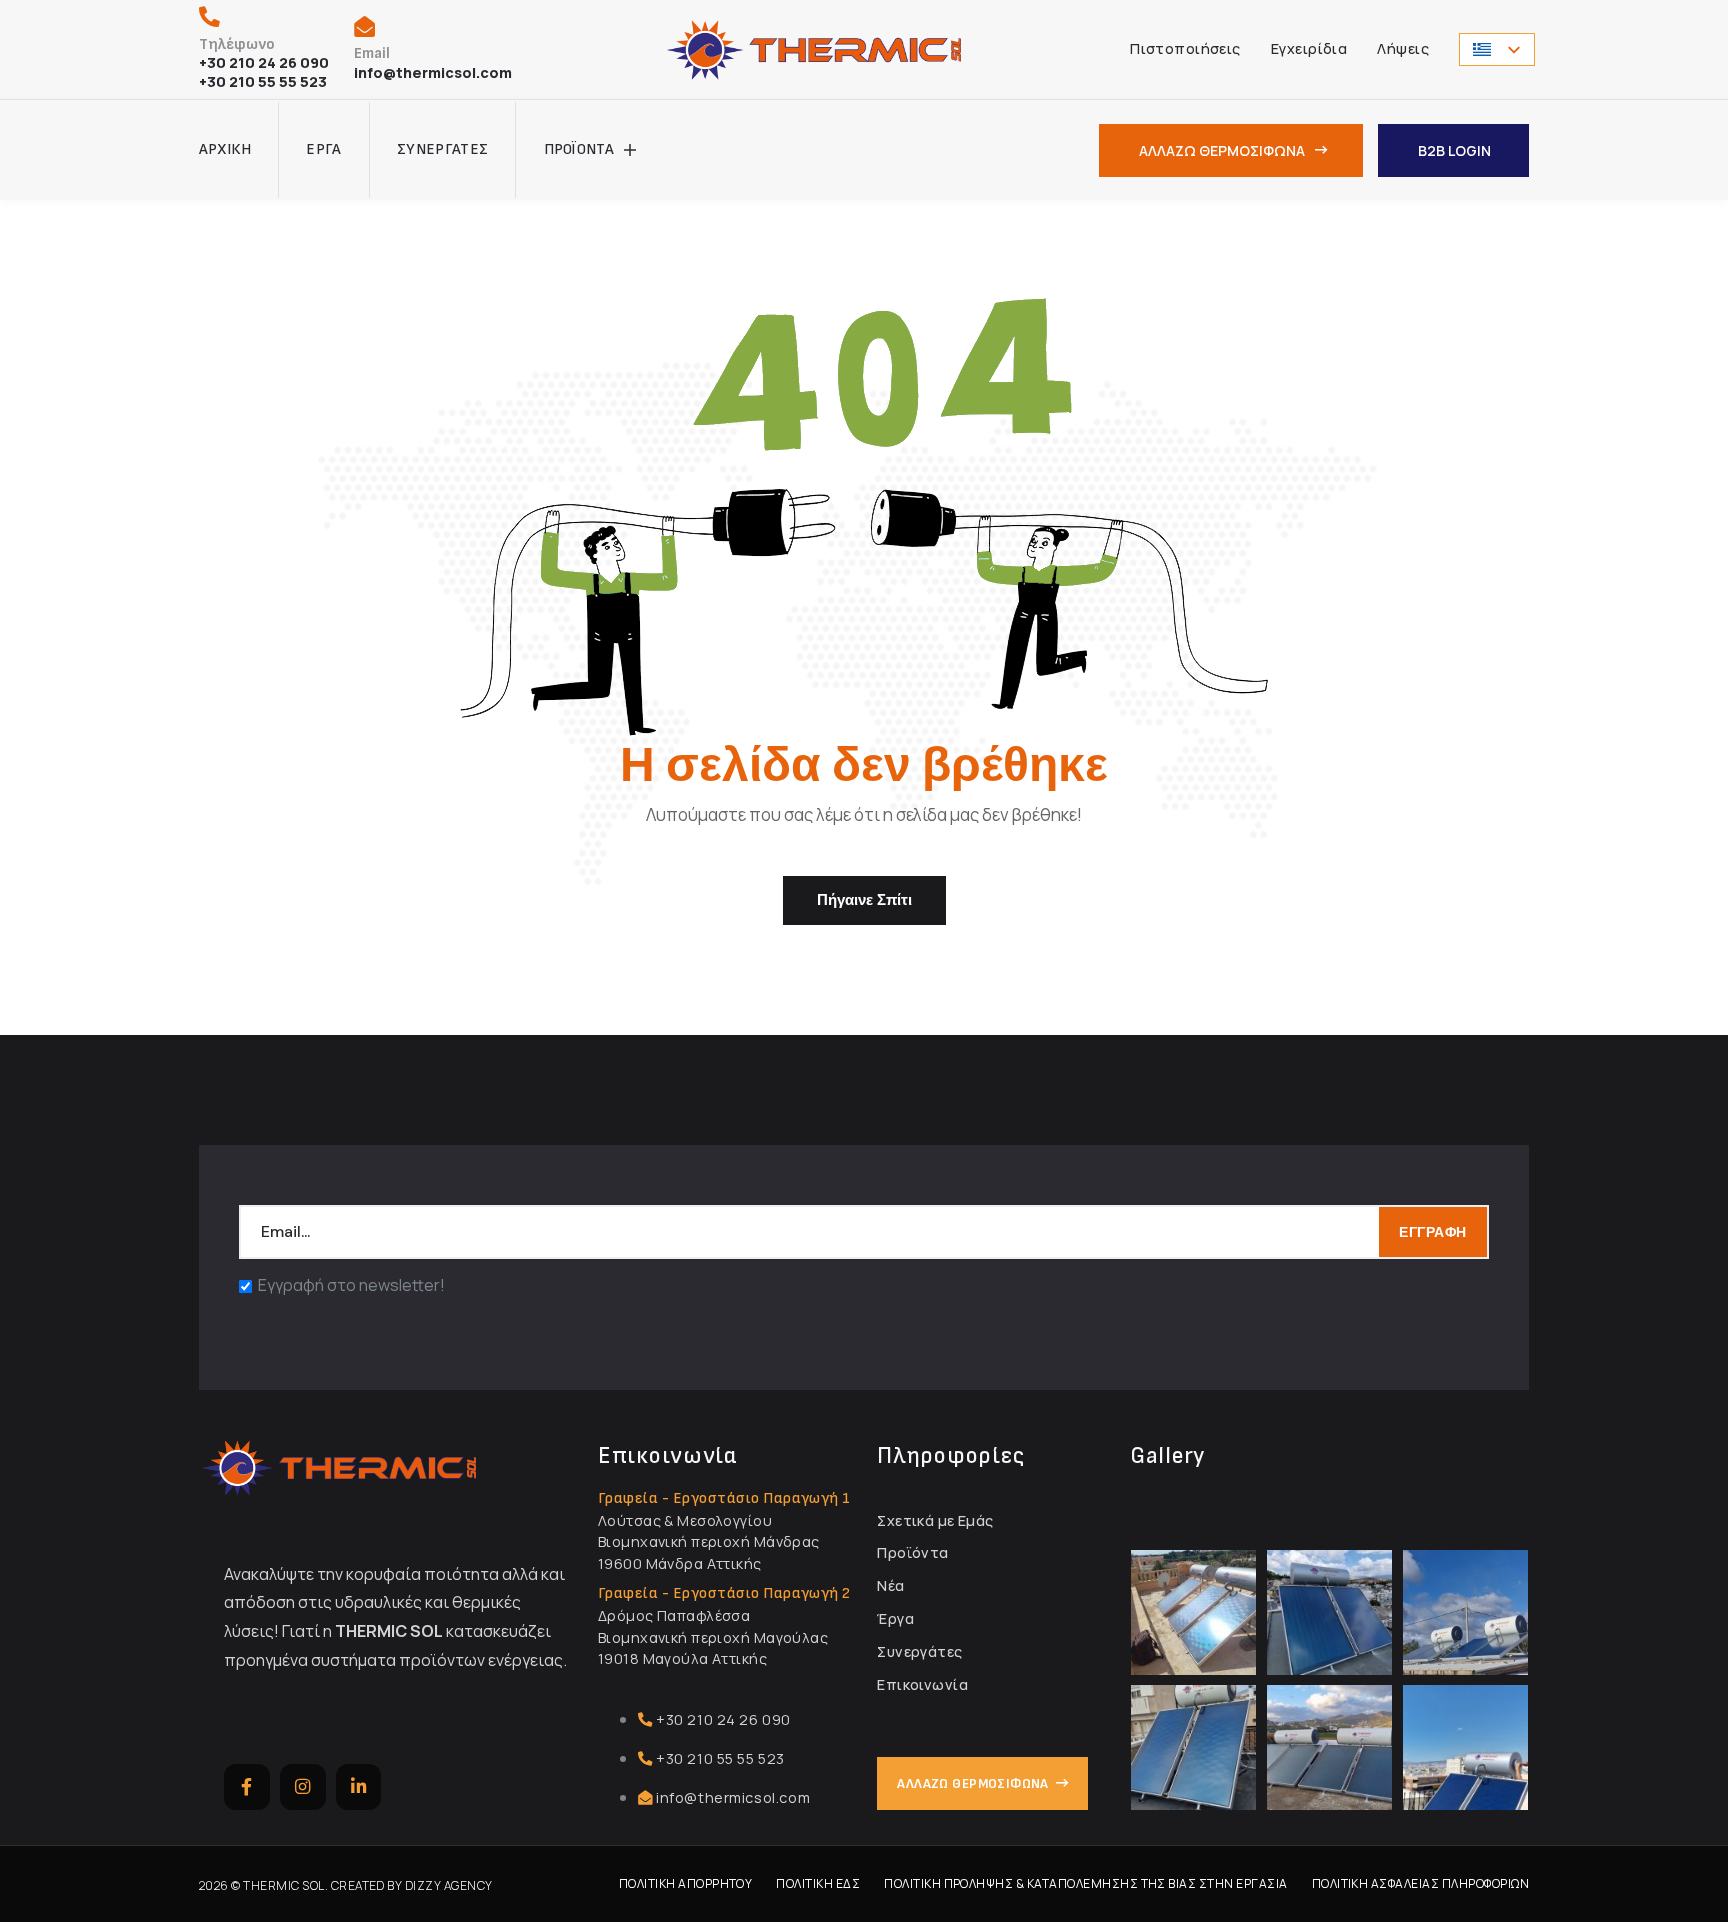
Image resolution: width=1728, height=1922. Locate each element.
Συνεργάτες (442, 149)
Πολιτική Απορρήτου (686, 1883)
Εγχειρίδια (1309, 48)
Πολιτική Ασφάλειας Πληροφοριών (1420, 1883)
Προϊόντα (579, 149)
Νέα (890, 1585)
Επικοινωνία (922, 1684)
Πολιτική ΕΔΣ (818, 1883)
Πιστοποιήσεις (1185, 48)
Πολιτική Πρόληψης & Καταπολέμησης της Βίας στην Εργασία (1085, 1883)
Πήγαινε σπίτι (864, 900)
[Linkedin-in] (359, 1787)
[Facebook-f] (247, 1787)
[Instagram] (303, 1787)
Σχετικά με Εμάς (935, 1520)
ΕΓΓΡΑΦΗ (1433, 1232)
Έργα (323, 149)
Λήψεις (1403, 48)
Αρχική (225, 149)
